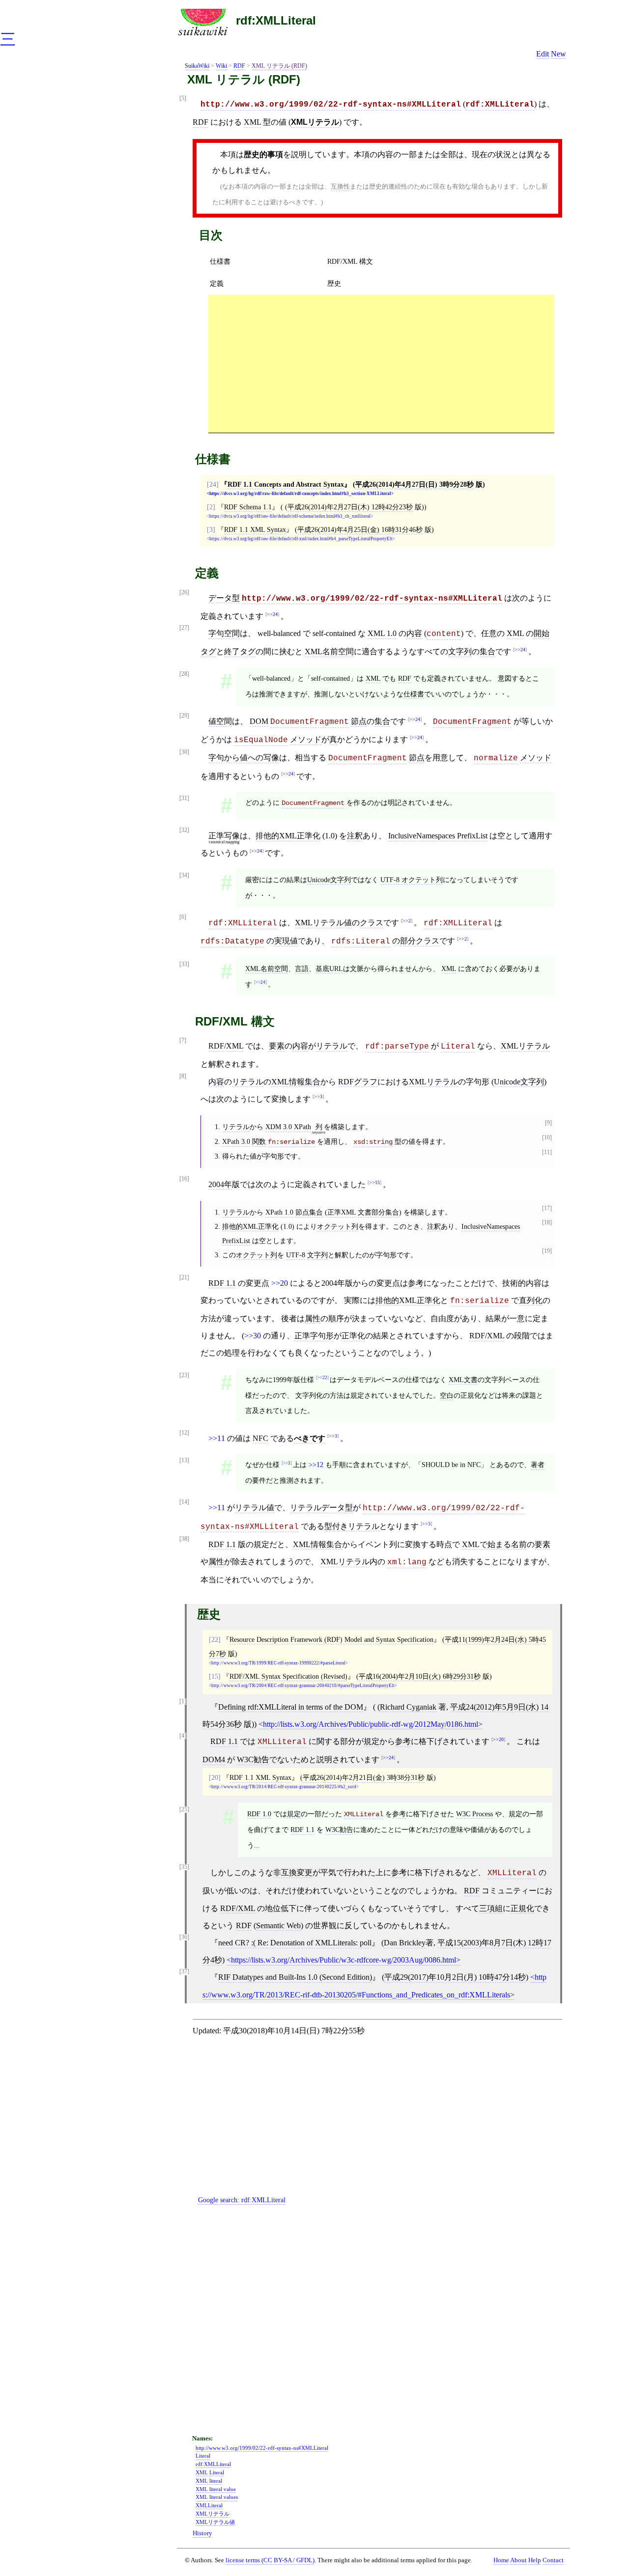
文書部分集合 (378, 1212)
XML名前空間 (329, 651)
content (444, 634)
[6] (183, 917)
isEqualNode (261, 740)
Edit (543, 54)
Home (501, 2560)
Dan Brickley (405, 1943)
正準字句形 (314, 1336)
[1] (183, 1702)
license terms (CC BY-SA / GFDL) (270, 2560)
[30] (184, 752)
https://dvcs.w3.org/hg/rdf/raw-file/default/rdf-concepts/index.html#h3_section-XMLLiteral (300, 494)
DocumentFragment (310, 722)
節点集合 (309, 1212)
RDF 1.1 (222, 1283)
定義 (217, 283)
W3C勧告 (253, 1759)
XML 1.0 (382, 633)
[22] (215, 1639)
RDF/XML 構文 (350, 261)
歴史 (334, 283)
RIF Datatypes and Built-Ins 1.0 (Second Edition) (295, 1977)
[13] (184, 1460)
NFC (260, 1438)
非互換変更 (293, 1872)
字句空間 (224, 633)
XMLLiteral (282, 1742)
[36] (184, 1937)
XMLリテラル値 (323, 923)
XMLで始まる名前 (494, 1544)
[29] (184, 716)
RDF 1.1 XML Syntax (255, 529)
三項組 (491, 1908)
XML (252, 122)
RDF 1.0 (259, 1814)
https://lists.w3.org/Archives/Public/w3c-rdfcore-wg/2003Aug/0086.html (343, 1960)
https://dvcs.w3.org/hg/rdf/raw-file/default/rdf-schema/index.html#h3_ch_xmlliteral (290, 516)
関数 (259, 1141)
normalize (496, 758)
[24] (213, 484)
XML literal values (217, 2497)
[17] (547, 1208)
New (558, 54)
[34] (184, 875)
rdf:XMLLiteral (276, 20)
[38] (184, 1539)
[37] (184, 1972)
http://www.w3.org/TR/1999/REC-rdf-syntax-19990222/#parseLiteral (278, 1663)
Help (535, 2560)
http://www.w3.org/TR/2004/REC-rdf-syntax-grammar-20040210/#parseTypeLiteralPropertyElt (303, 1686)
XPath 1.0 (279, 1212)
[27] (184, 628)
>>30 (253, 1336)
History (202, 2533)
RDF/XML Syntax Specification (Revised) (288, 1676)
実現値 (286, 941)
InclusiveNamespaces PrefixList (438, 836)
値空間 (220, 721)
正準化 (353, 1336)
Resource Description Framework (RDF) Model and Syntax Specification (331, 1639)
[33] (184, 964)
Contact (553, 2560)
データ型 (224, 598)
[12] (184, 1433)
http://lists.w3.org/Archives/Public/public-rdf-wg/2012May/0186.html (371, 1724)
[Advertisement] (381, 363)
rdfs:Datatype (232, 942)
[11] (547, 1152)
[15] (215, 1676)
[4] (183, 1736)
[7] (183, 1040)
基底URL (329, 969)
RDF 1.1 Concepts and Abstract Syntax (286, 484)
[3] (211, 529)
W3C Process (474, 1814)
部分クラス (420, 941)
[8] (183, 1076)
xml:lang (407, 1562)
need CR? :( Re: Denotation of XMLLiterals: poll (295, 1943)
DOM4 (214, 1759)
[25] (184, 1810)
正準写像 (224, 836)
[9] (548, 1123)
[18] (547, 1223)
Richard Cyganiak (408, 1707)
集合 (487, 651)
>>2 (407, 921)
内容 (414, 633)
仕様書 (220, 261)
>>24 (272, 614)
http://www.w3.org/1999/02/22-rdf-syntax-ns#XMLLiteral (331, 105)
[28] (184, 674)
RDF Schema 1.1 (248, 507)
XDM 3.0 (279, 1127)
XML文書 (463, 1380)
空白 (447, 1395)
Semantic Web (278, 1925)
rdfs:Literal (361, 942)
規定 (372, 1741)
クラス (372, 923)
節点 (359, 721)
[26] (184, 593)
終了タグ (240, 651)
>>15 (374, 1182)
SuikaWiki (197, 66)
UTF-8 (390, 880)
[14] (184, 1502)
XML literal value (216, 2489)
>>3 (318, 1096)
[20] (215, 1777)
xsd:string (373, 1142)
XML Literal (210, 2472)
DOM (259, 721)
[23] (184, 1375)
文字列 (460, 651)
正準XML (342, 1212)
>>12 (316, 1465)
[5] (183, 98)
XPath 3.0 (236, 1141)
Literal (458, 1047)
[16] (184, 1179)
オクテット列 (422, 880)
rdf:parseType (397, 1047)
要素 (277, 1046)
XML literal (209, 2481)
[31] (184, 798)
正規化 (522, 1908)
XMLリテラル (315, 122)
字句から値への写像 (244, 758)
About (518, 2560)
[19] (547, 1251)
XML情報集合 (296, 1082)
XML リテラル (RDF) (279, 66)
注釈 (355, 836)
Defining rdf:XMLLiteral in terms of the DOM (291, 1707)
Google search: (242, 2200)
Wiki (221, 66)
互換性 (340, 186)
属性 (313, 1318)
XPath (302, 1127)
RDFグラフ (358, 1082)
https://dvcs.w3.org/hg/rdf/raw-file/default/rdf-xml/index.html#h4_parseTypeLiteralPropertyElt (301, 539)
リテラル (332, 1046)
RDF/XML (226, 1046)
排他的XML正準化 (288, 836)
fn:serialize (291, 1142)
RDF (239, 66)
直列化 (531, 1300)
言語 (302, 969)
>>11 (217, 1438)
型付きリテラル (352, 1526)
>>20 (280, 1283)
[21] (184, 1278)
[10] (547, 1138)
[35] (184, 1867)
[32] (184, 830)
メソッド (306, 739)
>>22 (322, 1378)
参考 (416, 1283)
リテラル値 (255, 1508)
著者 (538, 1465)
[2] (211, 507)
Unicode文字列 (329, 880)
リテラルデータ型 (321, 1508)
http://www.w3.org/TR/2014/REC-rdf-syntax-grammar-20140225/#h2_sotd (284, 1787)
